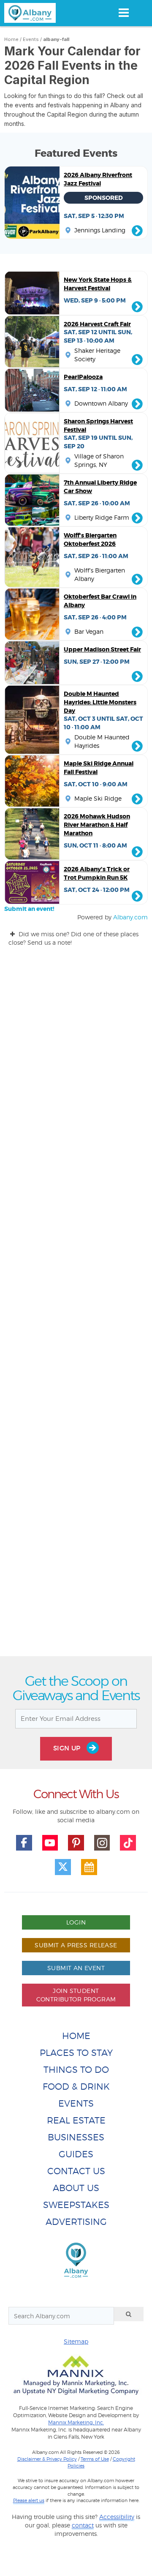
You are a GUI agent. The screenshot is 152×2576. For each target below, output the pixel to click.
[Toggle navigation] (123, 13)
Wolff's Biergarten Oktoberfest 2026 (90, 540)
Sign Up (68, 1748)
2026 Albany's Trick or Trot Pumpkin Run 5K (97, 873)
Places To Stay (76, 2053)
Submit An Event (76, 1968)
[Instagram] (102, 1843)
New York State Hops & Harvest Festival (98, 284)
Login (76, 1922)
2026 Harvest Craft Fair (97, 324)
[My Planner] (89, 1867)
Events (31, 39)
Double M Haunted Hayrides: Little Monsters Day (100, 702)
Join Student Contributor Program (76, 1995)
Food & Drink (76, 2087)
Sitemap (76, 2341)
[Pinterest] (76, 1843)
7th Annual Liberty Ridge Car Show (100, 487)
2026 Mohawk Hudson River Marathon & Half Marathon (97, 825)
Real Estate (76, 2120)
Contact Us (76, 2171)
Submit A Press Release (76, 1945)
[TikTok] (128, 1843)
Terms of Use (95, 2459)
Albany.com (130, 917)
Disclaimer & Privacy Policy (47, 2459)
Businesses (76, 2137)
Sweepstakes (76, 2205)
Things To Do (76, 2070)
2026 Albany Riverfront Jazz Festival (98, 179)
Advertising (76, 2222)
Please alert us (29, 2500)
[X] (63, 1867)
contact (83, 2525)
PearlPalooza (83, 377)
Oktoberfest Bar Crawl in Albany (100, 601)
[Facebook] (24, 1843)
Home (11, 39)
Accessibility (117, 2517)
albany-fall (56, 39)
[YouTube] (50, 1843)
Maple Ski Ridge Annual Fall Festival (99, 768)
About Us (76, 2188)
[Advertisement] (76, 1309)
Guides (76, 2154)
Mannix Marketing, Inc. (76, 2423)
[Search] (129, 2314)
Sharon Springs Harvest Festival (98, 425)
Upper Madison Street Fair (102, 649)
